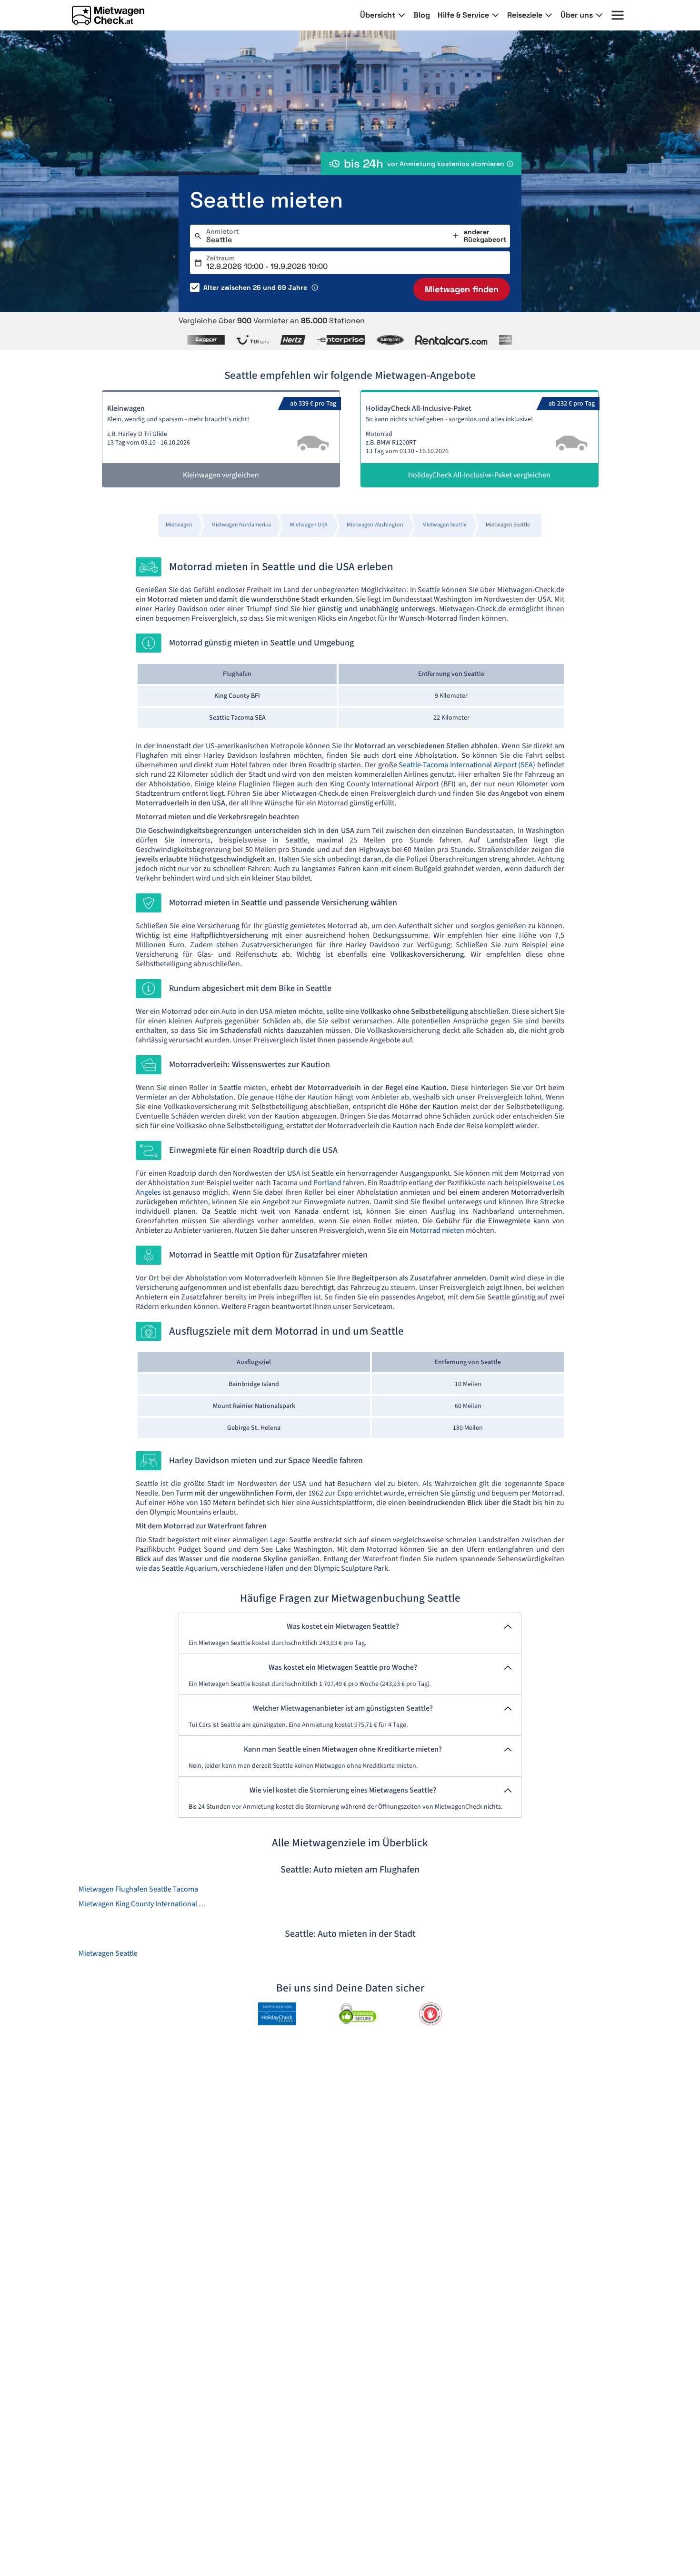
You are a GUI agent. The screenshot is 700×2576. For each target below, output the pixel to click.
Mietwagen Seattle (108, 1953)
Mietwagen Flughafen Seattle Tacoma (138, 1889)
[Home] (108, 15)
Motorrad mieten (437, 1230)
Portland (327, 1183)
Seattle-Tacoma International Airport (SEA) (468, 765)
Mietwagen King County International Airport (144, 1904)
